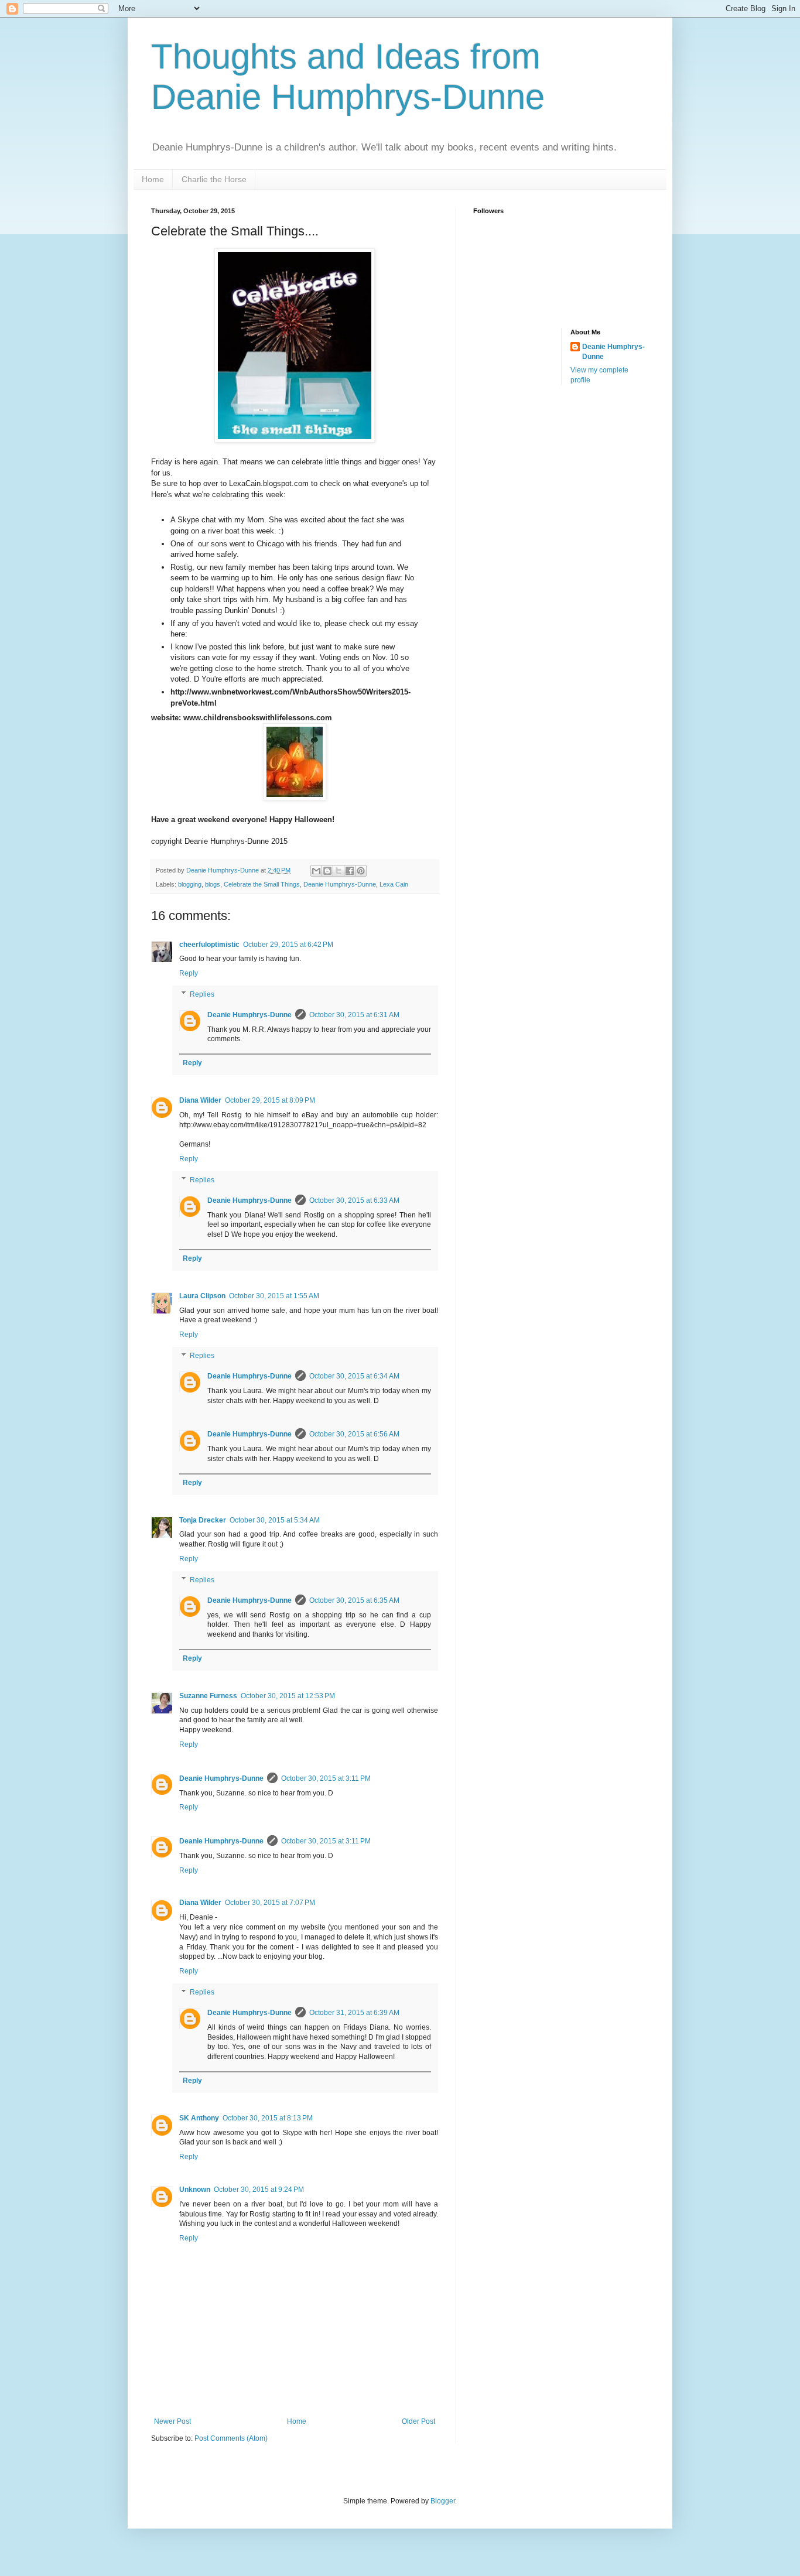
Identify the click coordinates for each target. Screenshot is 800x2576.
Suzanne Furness (208, 1696)
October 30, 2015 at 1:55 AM (274, 1296)
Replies (202, 994)
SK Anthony (199, 2118)
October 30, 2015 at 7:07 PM (270, 1903)
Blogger (443, 2501)
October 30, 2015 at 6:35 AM (354, 1600)
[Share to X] (339, 871)
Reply (189, 973)
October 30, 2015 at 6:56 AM (354, 1434)
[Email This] (316, 871)
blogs (213, 884)
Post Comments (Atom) (231, 2438)
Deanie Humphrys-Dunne (340, 884)
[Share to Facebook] (350, 871)
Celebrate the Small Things (262, 884)
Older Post (418, 2421)
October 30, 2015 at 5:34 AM (275, 1520)
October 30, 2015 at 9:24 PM (259, 2190)
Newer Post (172, 2421)
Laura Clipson (202, 1296)
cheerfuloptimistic (209, 945)
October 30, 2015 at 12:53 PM (288, 1696)
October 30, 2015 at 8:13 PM (268, 2118)
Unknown (195, 2190)
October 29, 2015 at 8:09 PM (270, 1100)
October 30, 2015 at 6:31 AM (354, 1015)
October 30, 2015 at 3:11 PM (326, 1778)
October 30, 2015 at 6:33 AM (354, 1200)
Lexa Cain (394, 884)
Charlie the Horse (214, 179)
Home (153, 179)
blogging (190, 884)
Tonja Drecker (203, 1520)
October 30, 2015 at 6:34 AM (354, 1376)
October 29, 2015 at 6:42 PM (288, 945)
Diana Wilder (200, 1100)
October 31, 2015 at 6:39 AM (354, 2013)
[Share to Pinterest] (361, 871)
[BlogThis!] (327, 871)
